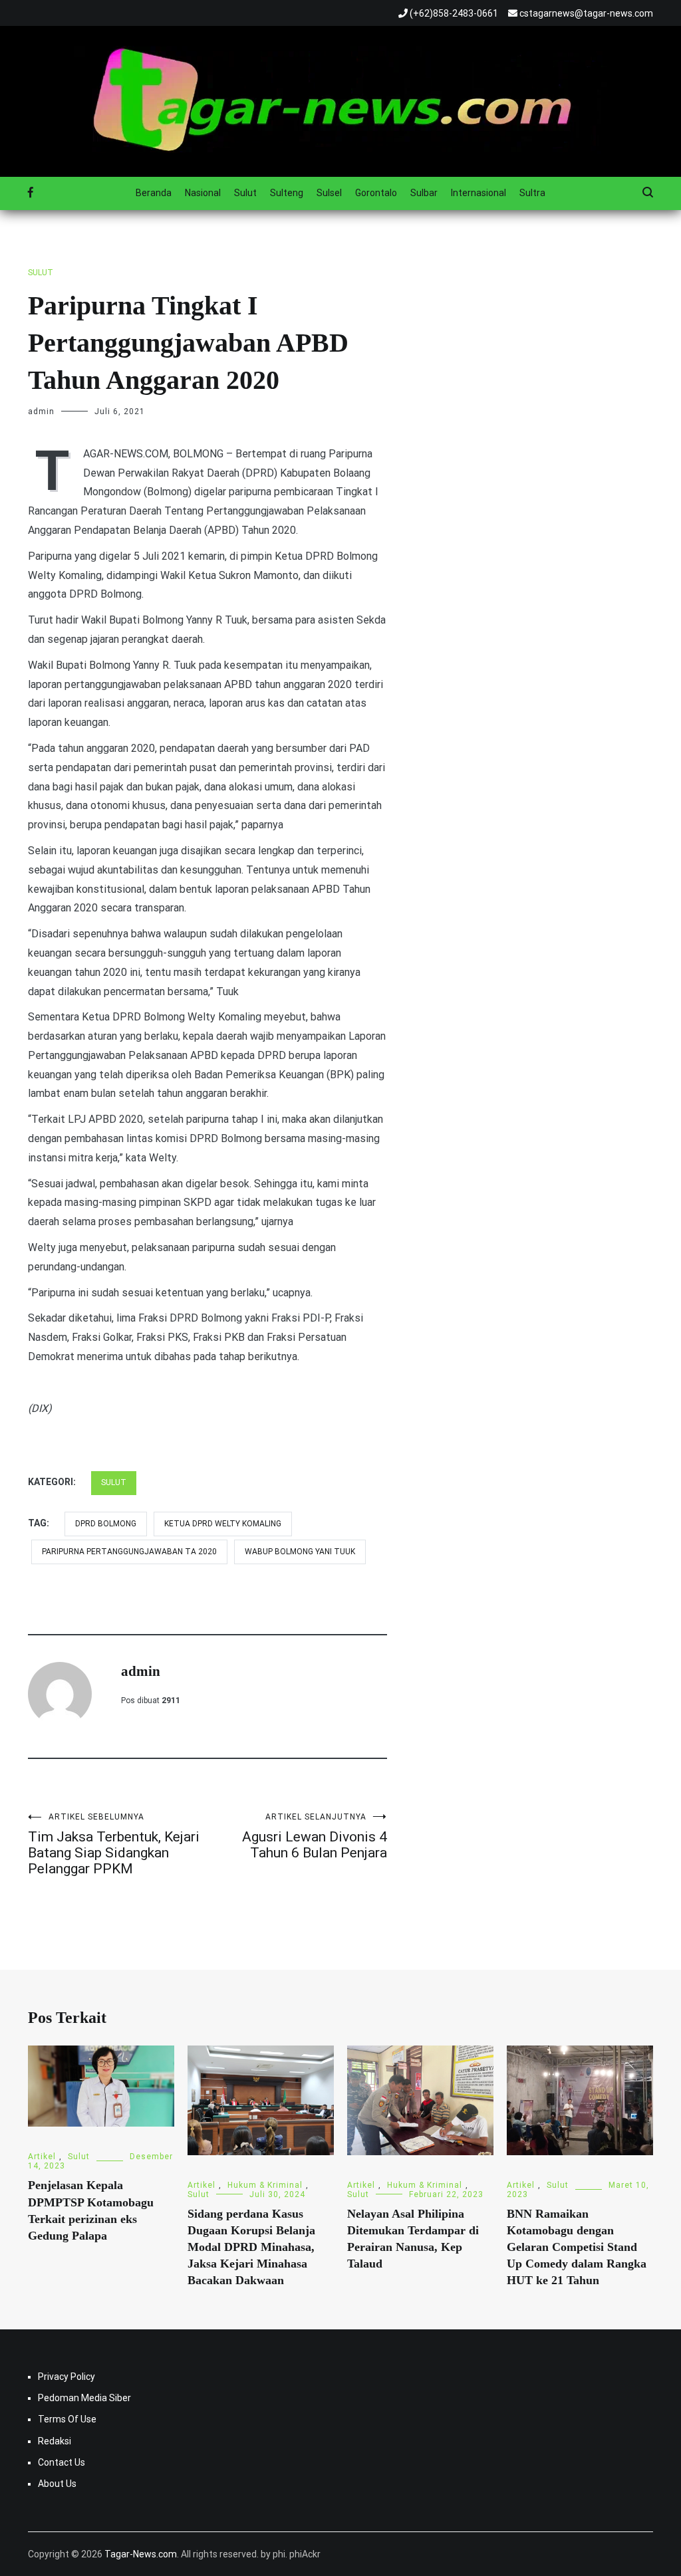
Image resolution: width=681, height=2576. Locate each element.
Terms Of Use (67, 2419)
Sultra (532, 193)
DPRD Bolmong (106, 1524)
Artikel (42, 2157)
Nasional (203, 193)
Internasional (478, 193)
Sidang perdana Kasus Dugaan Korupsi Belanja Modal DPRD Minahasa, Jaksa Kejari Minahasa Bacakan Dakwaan (251, 2247)
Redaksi (55, 2441)
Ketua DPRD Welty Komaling (223, 1524)
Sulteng (287, 193)
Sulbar (424, 193)
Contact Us (62, 2462)
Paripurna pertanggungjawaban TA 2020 (129, 1552)
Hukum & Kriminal (265, 2185)
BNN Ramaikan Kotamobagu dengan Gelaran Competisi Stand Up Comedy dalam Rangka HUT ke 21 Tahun (577, 2247)
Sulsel (329, 193)
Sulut (245, 193)
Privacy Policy (67, 2377)
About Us (57, 2484)
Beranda (154, 193)
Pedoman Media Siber (84, 2398)
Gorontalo (376, 193)
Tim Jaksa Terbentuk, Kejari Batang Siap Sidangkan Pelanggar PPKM (114, 1844)
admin (41, 411)
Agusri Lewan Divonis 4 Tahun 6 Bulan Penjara (315, 1836)
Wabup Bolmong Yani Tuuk (300, 1552)
